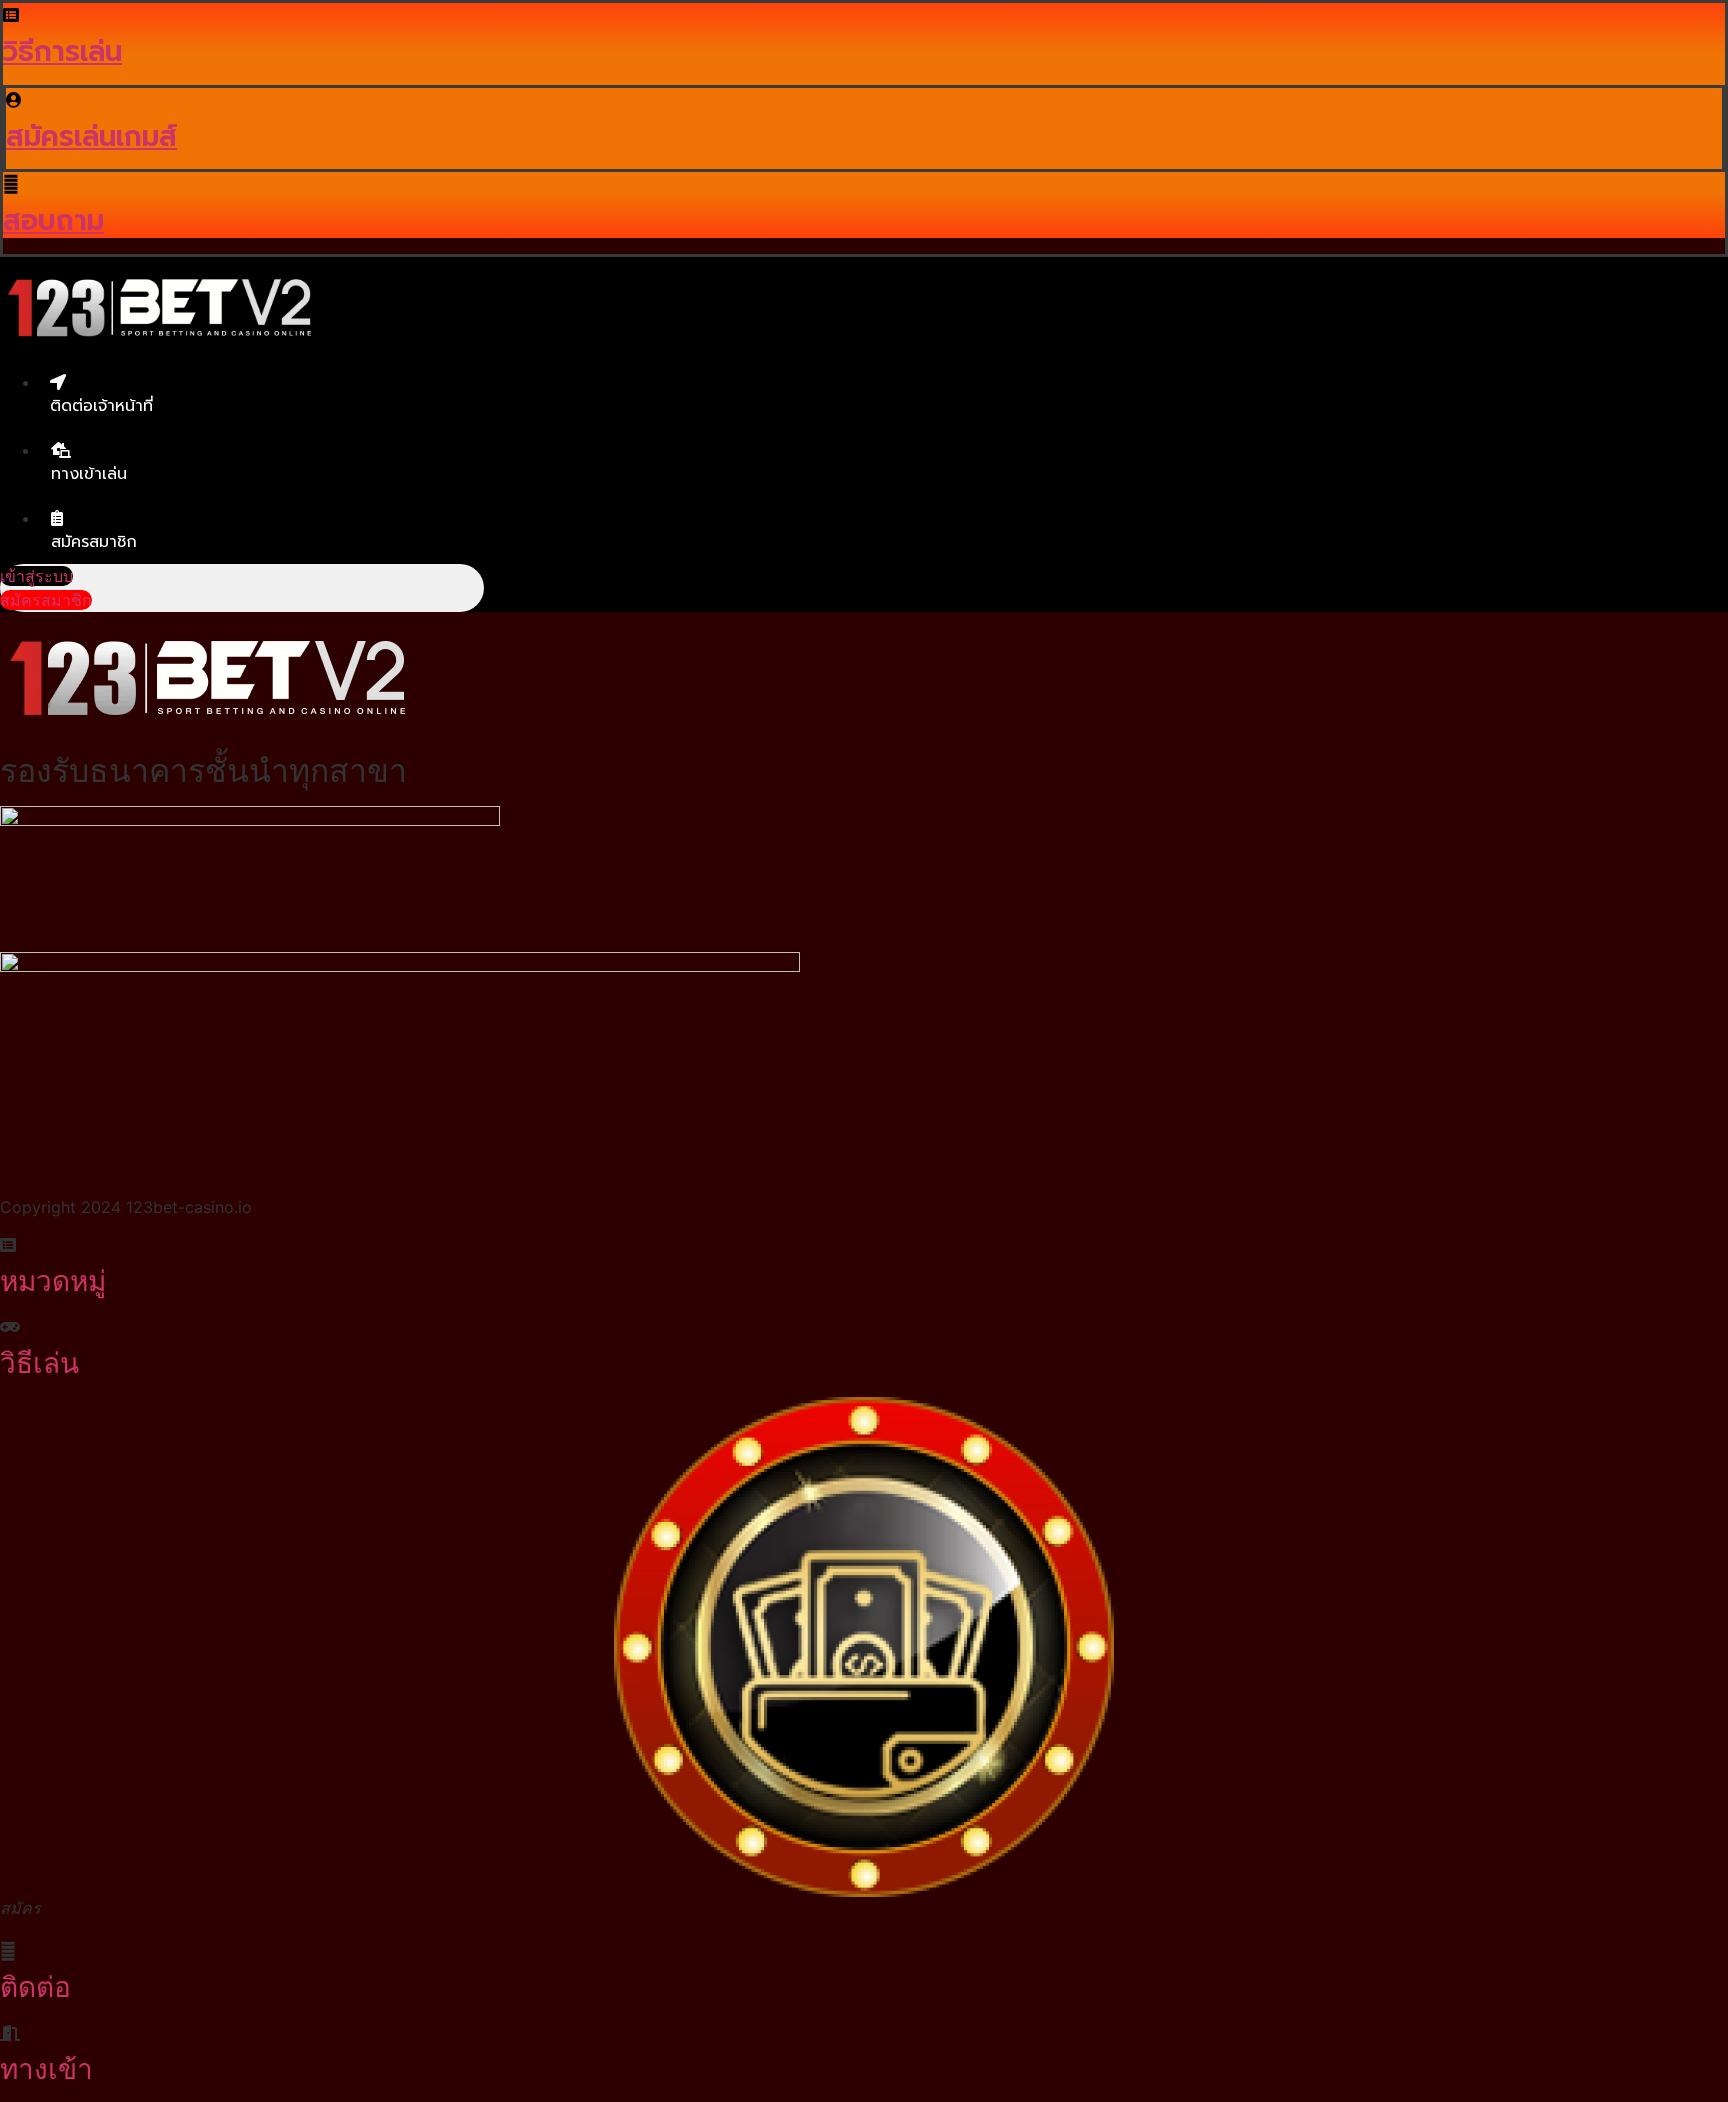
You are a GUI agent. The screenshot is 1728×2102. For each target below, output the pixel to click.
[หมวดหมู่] (8, 1245)
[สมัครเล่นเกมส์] (14, 100)
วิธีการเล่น (62, 51)
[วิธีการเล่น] (11, 15)
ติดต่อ (35, 1987)
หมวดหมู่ (53, 1281)
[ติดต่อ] (8, 1951)
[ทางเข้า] (10, 2033)
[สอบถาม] (11, 184)
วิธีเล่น (39, 1363)
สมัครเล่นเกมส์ (91, 136)
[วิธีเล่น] (10, 1327)
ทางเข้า (46, 2069)
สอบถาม (53, 220)
